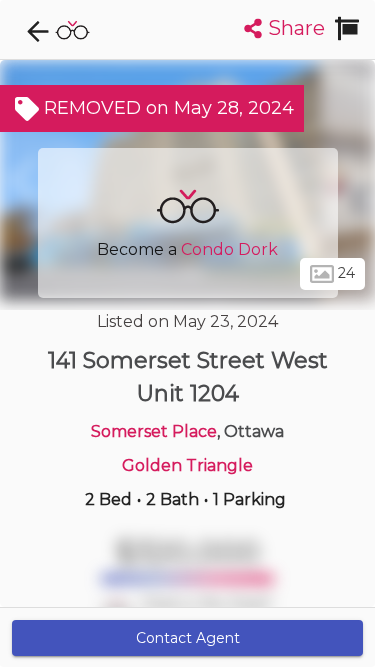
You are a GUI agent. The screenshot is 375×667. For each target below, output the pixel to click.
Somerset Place (154, 431)
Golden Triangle (187, 465)
